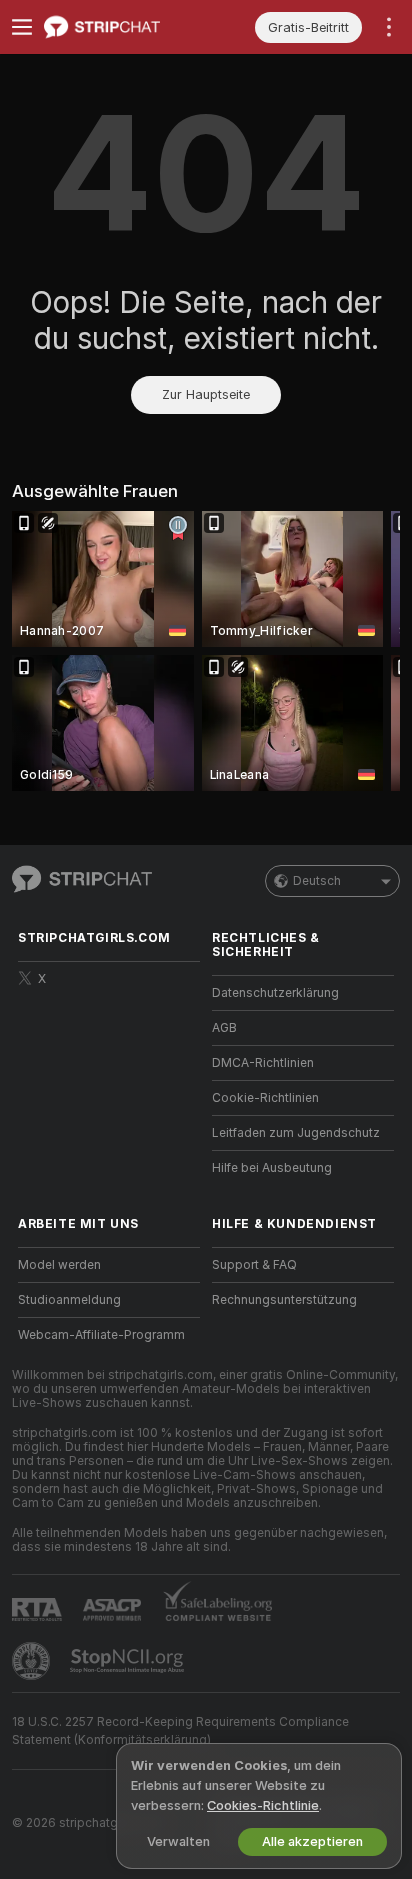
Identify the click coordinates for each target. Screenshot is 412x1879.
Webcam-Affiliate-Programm (101, 1335)
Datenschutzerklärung (275, 993)
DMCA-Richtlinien (263, 1063)
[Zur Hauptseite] (125, 27)
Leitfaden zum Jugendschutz (296, 1133)
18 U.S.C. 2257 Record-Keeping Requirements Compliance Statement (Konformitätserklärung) (180, 1731)
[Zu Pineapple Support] (33, 1661)
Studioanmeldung (69, 1300)
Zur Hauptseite (206, 394)
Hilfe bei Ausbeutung (272, 1168)
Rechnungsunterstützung (284, 1300)
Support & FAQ (254, 1265)
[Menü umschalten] (22, 27)
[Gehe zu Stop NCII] (129, 1661)
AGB (224, 1028)
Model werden (59, 1265)
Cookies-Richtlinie (263, 1805)
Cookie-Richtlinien (265, 1098)
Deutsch (317, 881)
